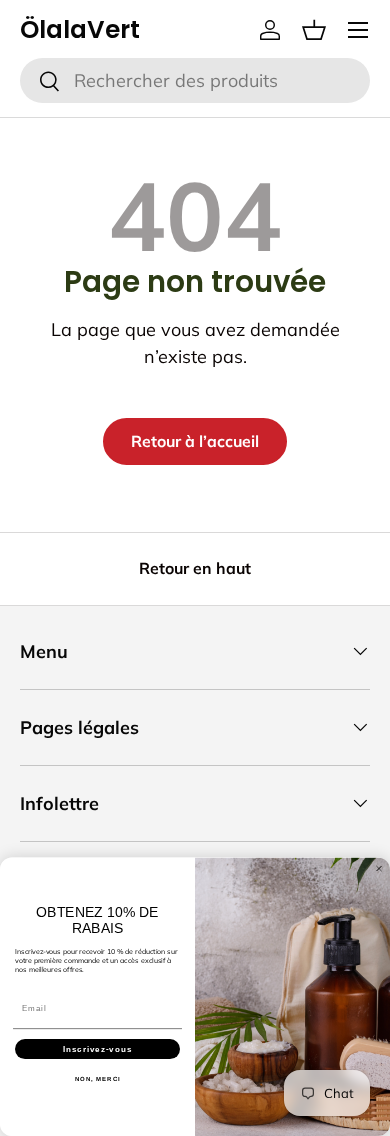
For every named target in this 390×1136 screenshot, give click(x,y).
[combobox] (195, 80)
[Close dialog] (379, 868)
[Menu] (358, 30)
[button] (314, 30)
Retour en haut (195, 568)
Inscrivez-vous (98, 1048)
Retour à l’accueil (195, 441)
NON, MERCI (98, 1078)
